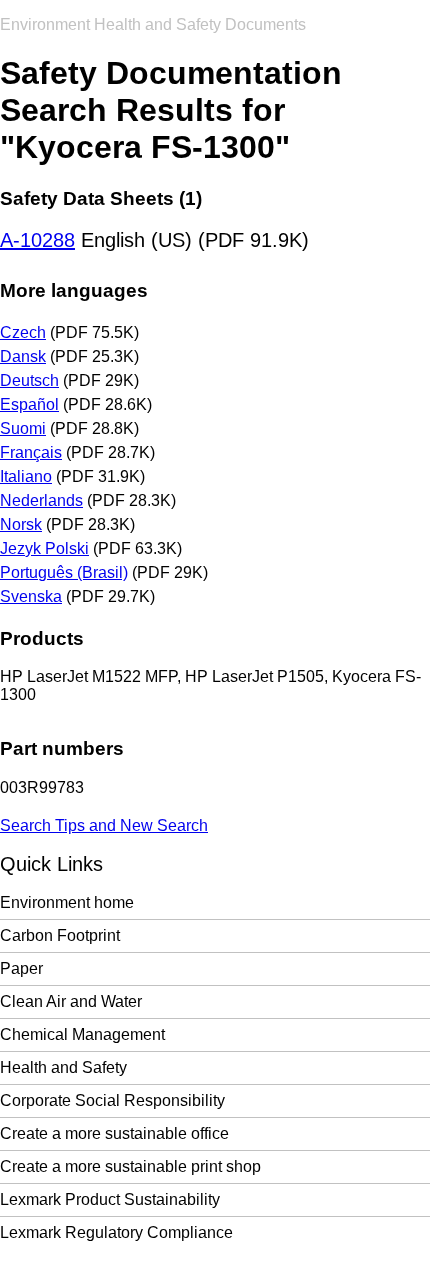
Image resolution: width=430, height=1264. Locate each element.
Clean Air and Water (71, 1001)
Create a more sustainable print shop (130, 1166)
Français (31, 452)
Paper (21, 968)
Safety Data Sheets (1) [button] (101, 198)
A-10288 (37, 240)
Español (29, 404)
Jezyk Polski (44, 548)
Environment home (67, 902)
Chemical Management (82, 1034)
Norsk (21, 524)
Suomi (23, 428)
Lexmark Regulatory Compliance (116, 1232)
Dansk (23, 356)
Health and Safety (63, 1067)
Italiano (26, 476)
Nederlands (41, 500)
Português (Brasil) (64, 572)
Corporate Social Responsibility (112, 1100)
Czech (23, 332)
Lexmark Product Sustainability (110, 1199)
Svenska (31, 596)
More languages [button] (74, 290)
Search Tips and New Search (104, 825)
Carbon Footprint (60, 935)
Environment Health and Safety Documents (153, 24)
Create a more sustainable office (114, 1133)
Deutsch (29, 380)
